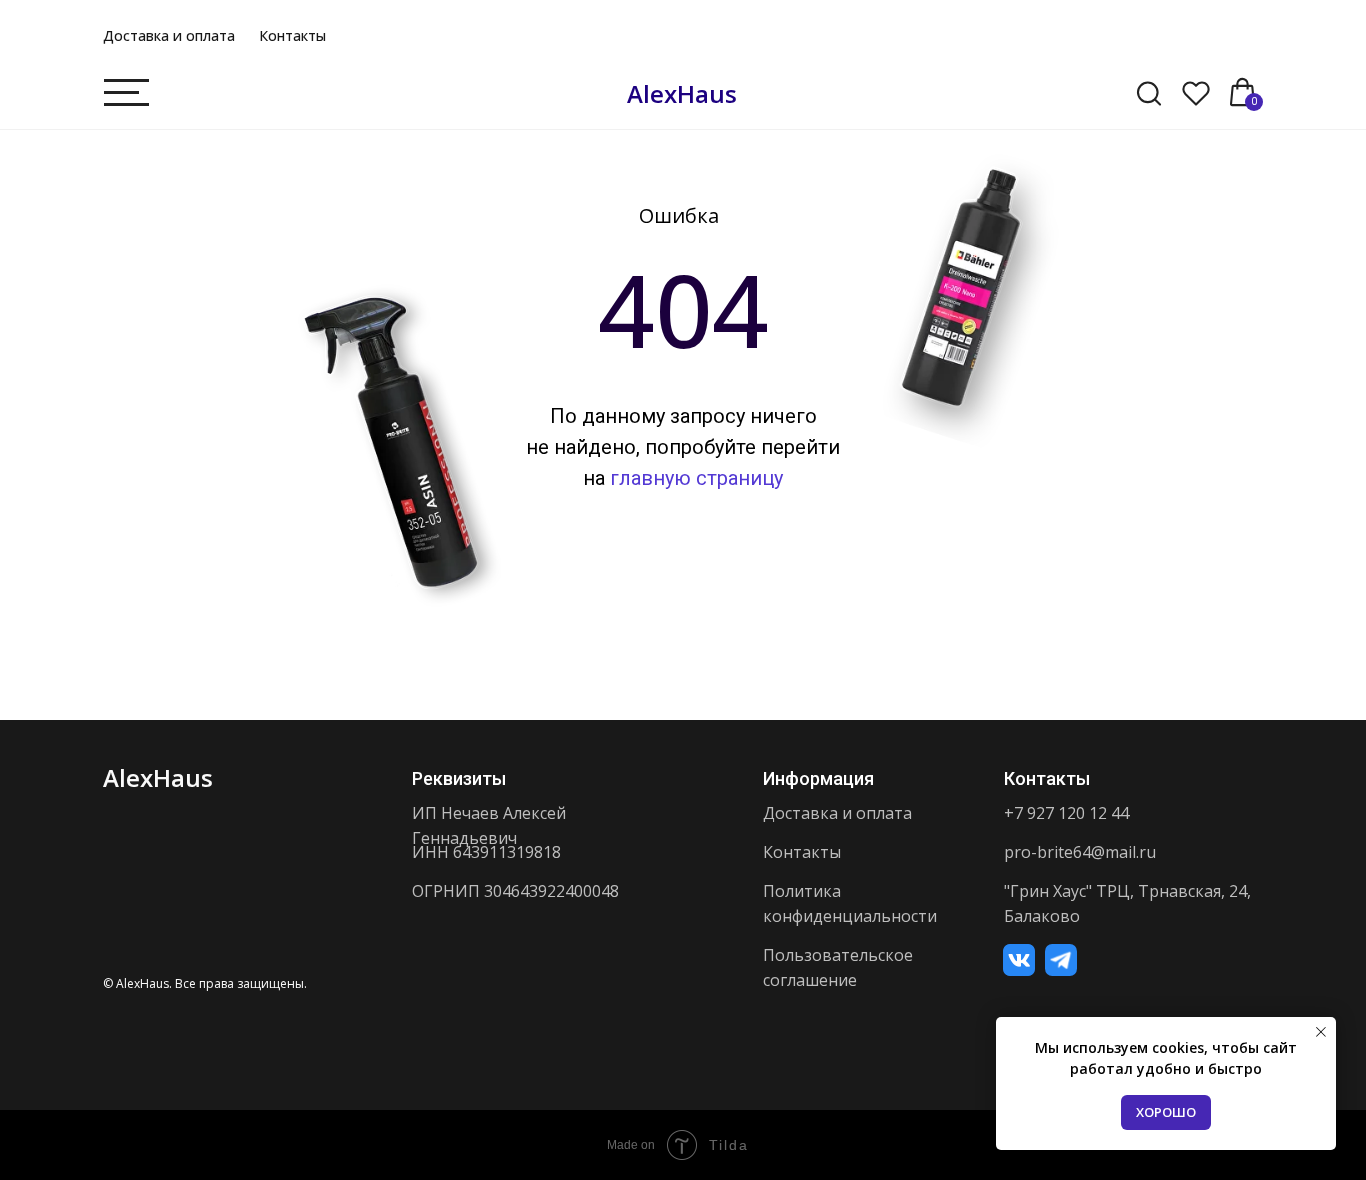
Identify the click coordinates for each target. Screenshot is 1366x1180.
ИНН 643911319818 (486, 852)
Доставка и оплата (169, 35)
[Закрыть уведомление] (1321, 1032)
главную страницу (696, 478)
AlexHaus (682, 93)
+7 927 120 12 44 (1066, 813)
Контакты (292, 35)
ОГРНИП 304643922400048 (515, 891)
